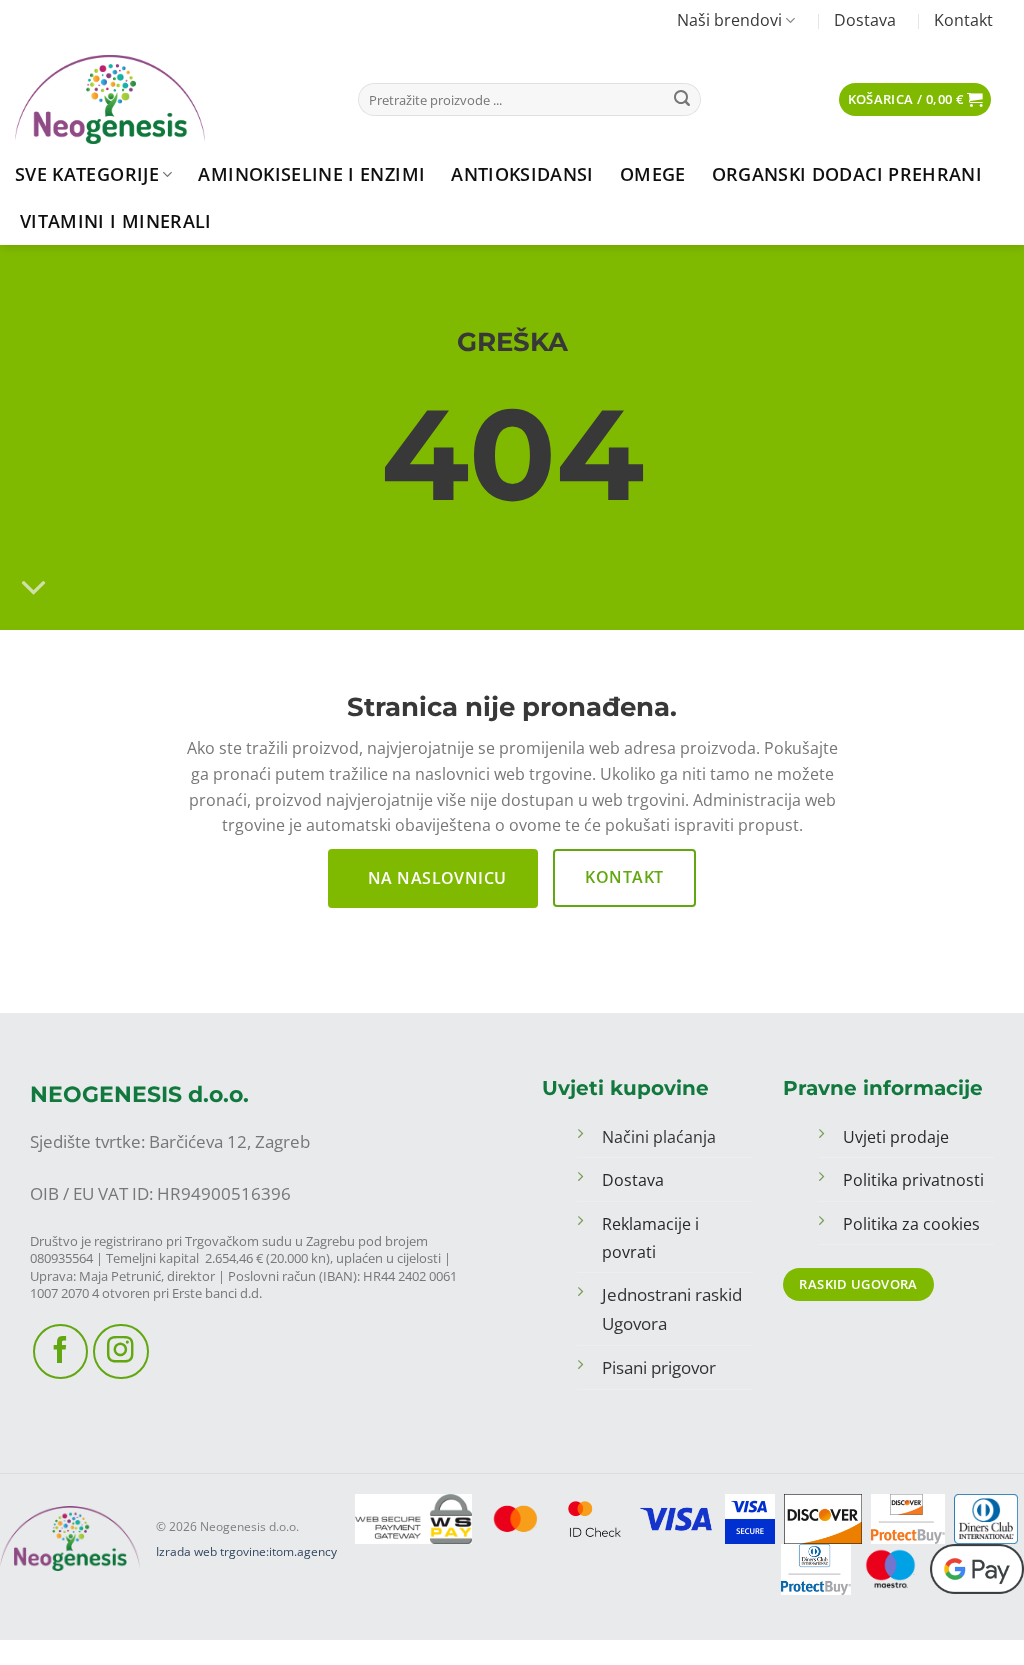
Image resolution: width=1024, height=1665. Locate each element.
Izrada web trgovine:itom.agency (246, 1551)
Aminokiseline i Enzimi (311, 174)
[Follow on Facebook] (60, 1351)
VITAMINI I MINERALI (116, 221)
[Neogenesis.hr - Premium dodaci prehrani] (171, 99)
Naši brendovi (729, 20)
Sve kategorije (87, 174)
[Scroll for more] (33, 588)
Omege (653, 174)
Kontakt (963, 20)
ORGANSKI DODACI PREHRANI (847, 174)
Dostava (865, 20)
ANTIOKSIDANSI (522, 174)
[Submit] (682, 100)
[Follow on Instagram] (120, 1351)
